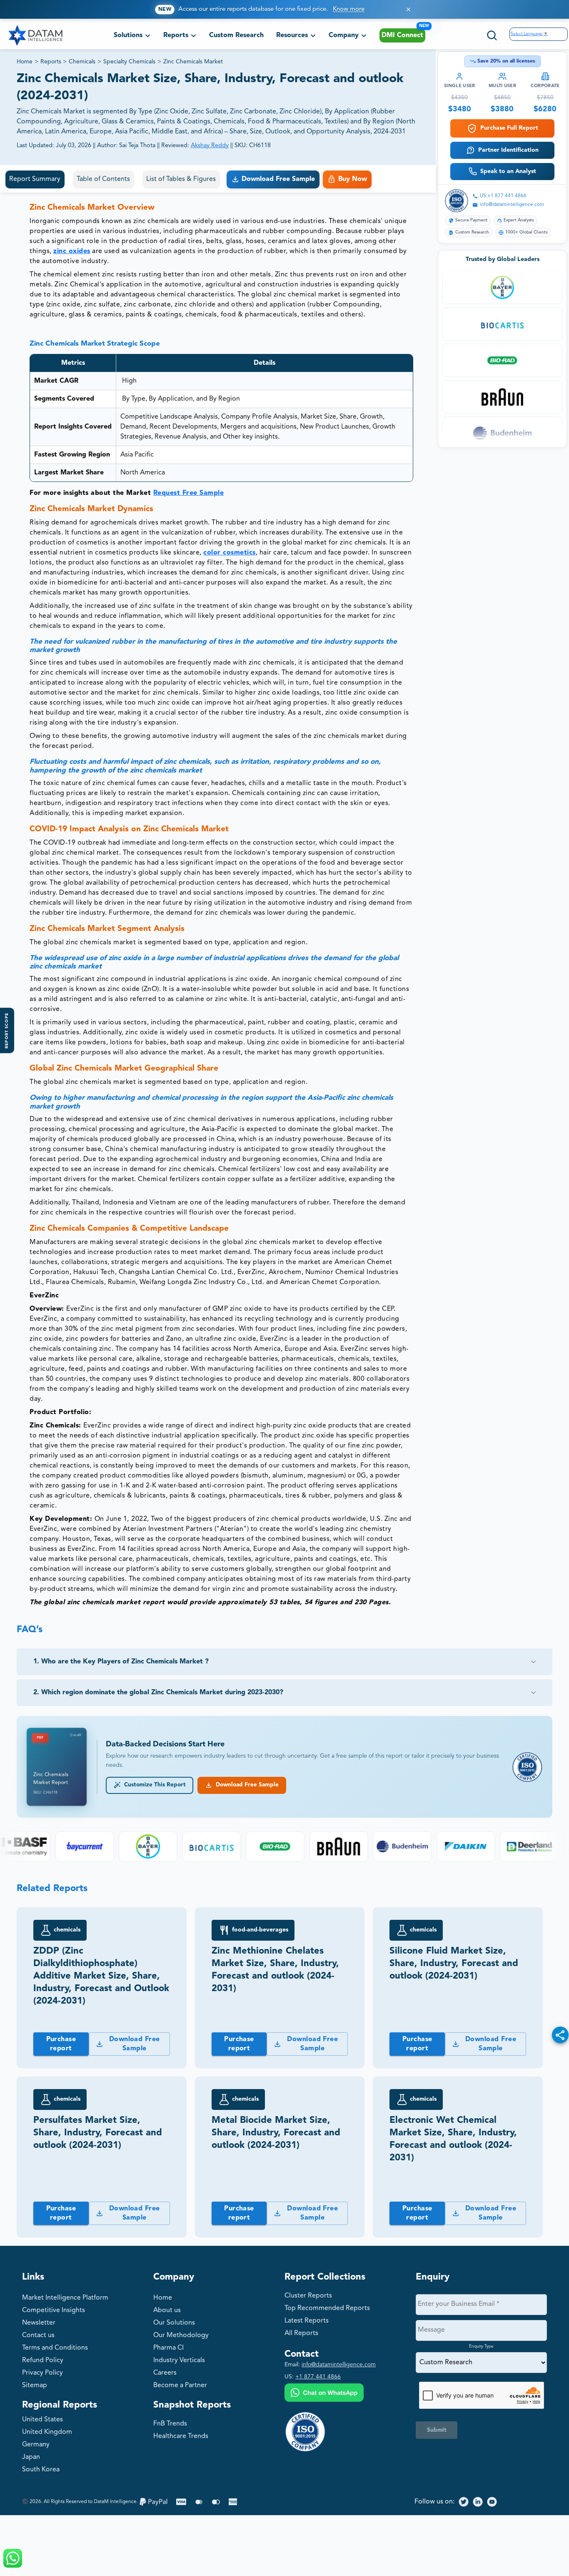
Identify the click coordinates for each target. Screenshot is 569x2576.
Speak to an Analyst (508, 171)
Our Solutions (174, 2323)
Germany (36, 2445)
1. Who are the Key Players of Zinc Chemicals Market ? (121, 1662)
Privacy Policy (42, 2373)
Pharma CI (168, 2348)
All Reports (301, 2333)
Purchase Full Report (509, 128)
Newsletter (39, 2323)
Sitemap (35, 2385)
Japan (31, 2457)
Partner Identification (508, 150)
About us (167, 2310)
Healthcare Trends (181, 2436)
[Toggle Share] (560, 2035)
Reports (51, 62)
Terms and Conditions (55, 2348)
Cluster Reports (308, 2296)
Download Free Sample (246, 1785)
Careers (165, 2373)
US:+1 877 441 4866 (503, 196)
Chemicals (82, 62)
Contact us (38, 2335)
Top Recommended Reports (327, 2308)
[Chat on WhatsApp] (324, 2394)
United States (42, 2420)
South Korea (41, 2470)
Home (25, 62)
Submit (437, 2430)
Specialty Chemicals (129, 62)
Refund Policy (43, 2360)
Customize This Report (153, 1785)
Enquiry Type (481, 2346)
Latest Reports (307, 2321)
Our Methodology (181, 2335)
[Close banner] (408, 9)
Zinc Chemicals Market (193, 62)
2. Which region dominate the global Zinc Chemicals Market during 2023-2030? (158, 1693)
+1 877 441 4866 (318, 2377)
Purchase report (61, 2044)
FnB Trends (170, 2424)
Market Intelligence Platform (65, 2298)
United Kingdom (47, 2432)
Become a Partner (180, 2385)
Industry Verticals (179, 2360)
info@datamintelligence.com (512, 205)
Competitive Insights (54, 2310)
